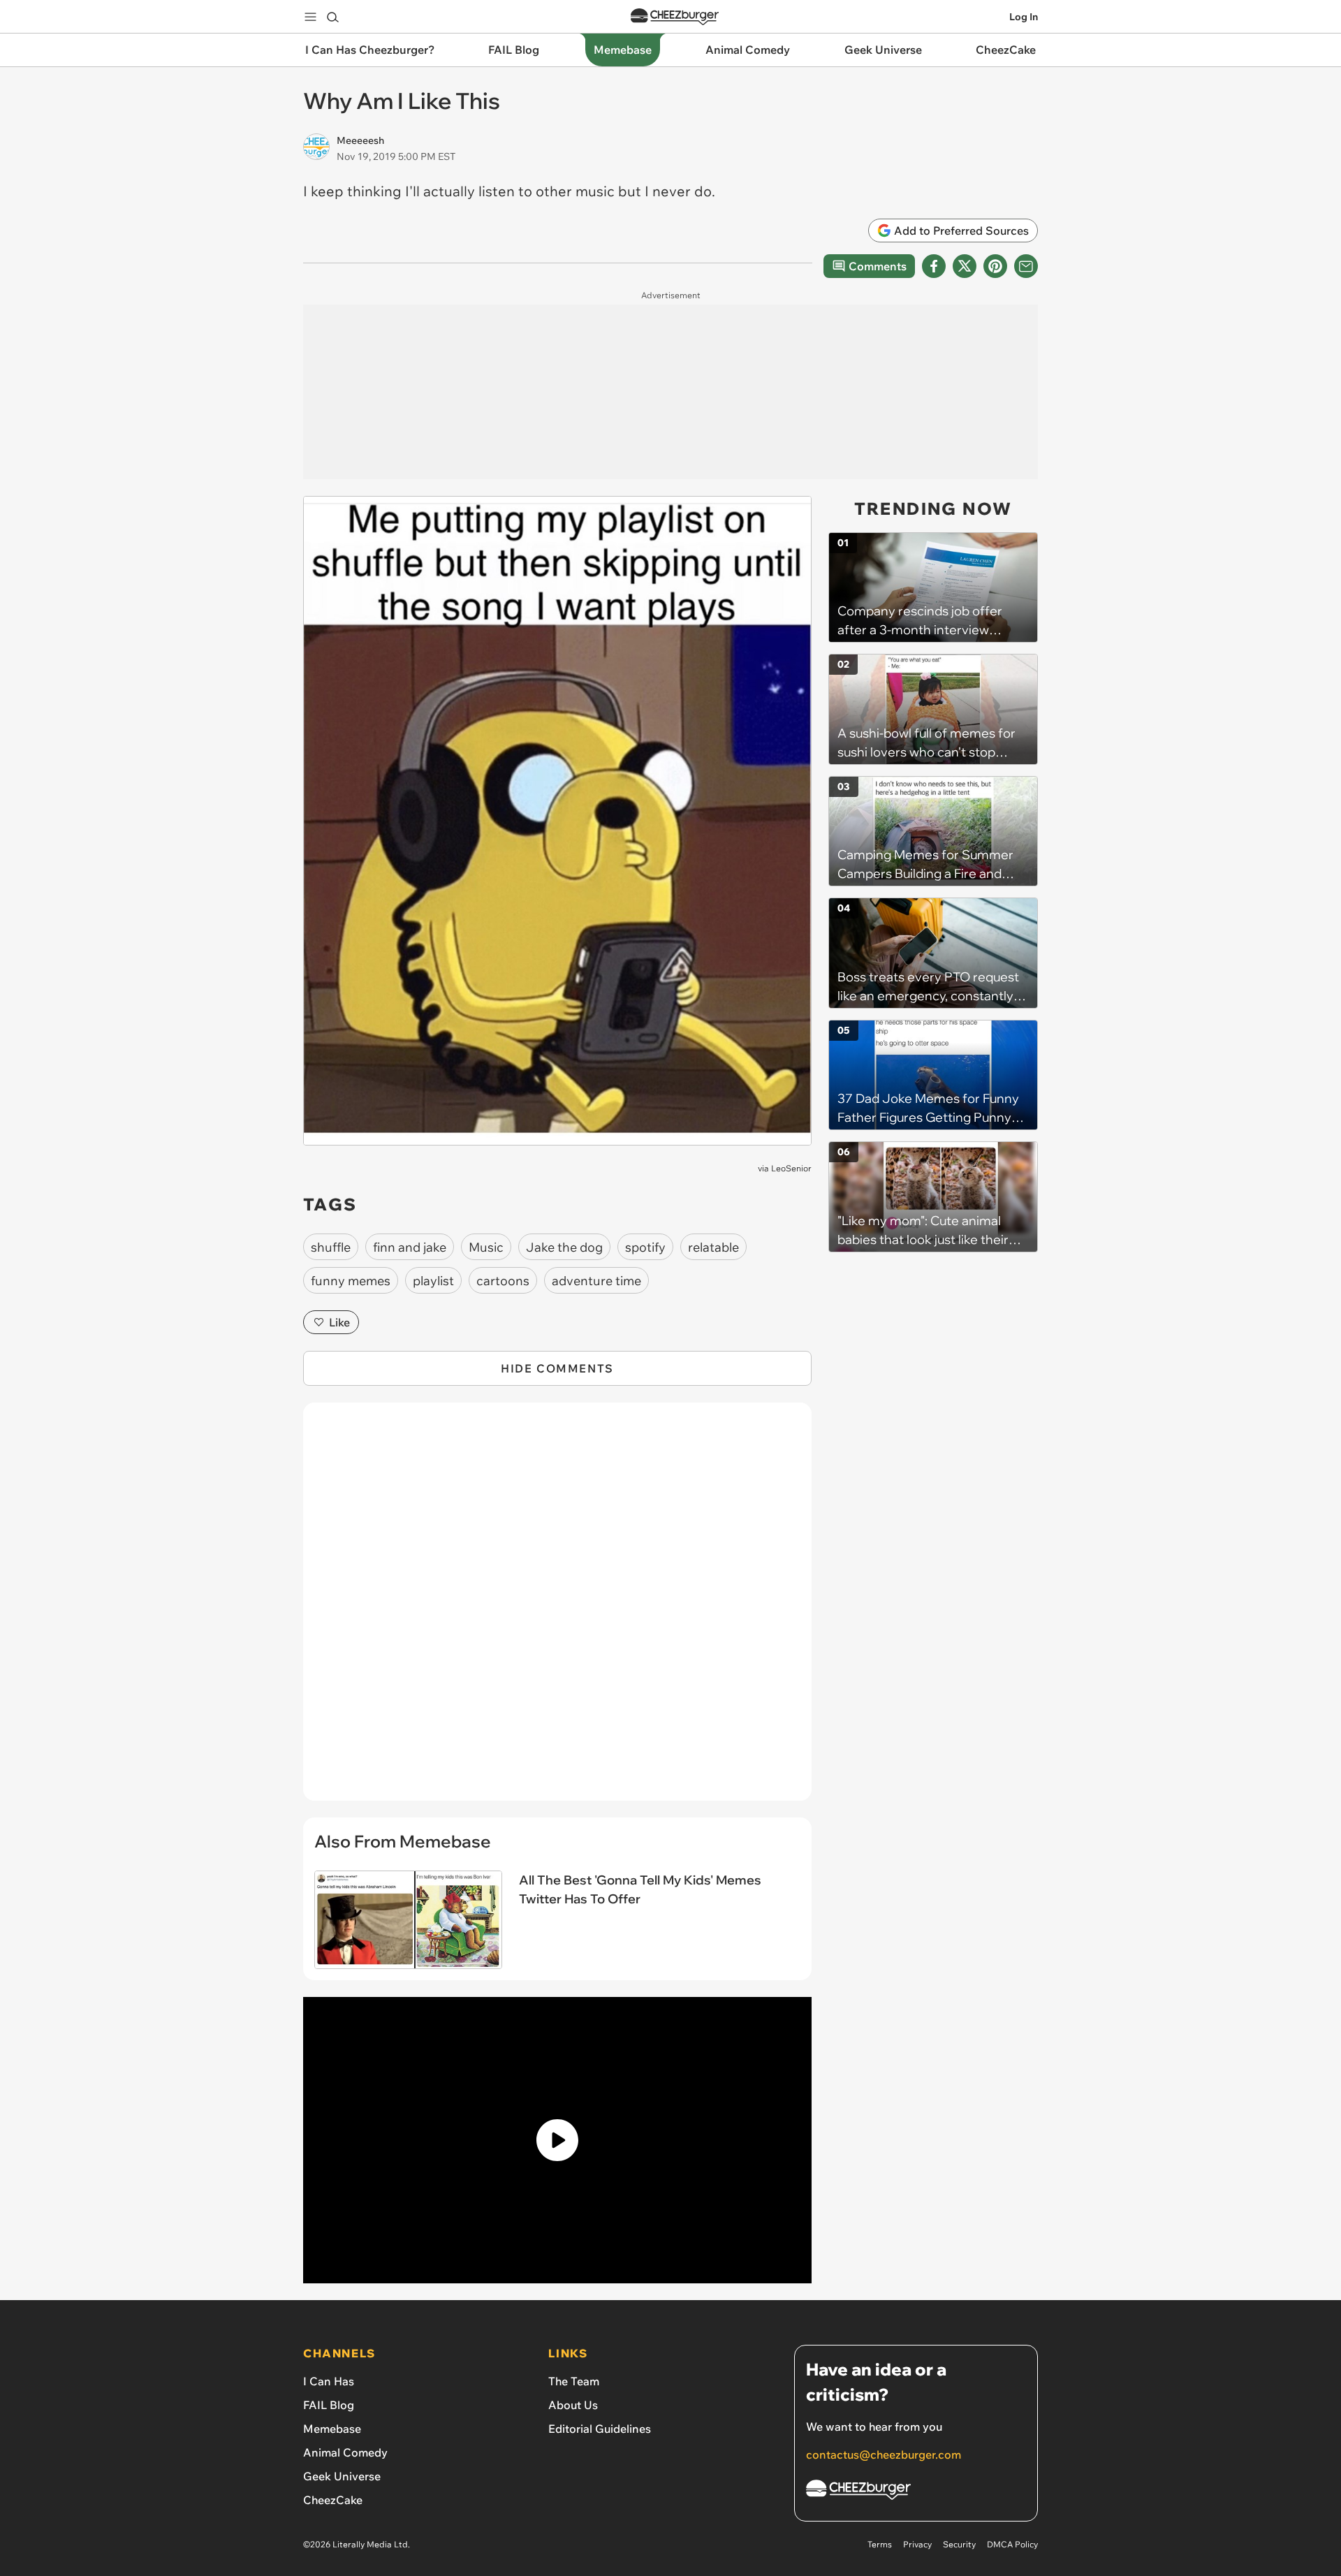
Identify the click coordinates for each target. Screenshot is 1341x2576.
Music (486, 1247)
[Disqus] (557, 1609)
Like (339, 1322)
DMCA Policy (1012, 2544)
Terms (880, 2544)
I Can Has (329, 2381)
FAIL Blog (329, 2405)
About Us (573, 2405)
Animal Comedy (345, 2452)
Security (959, 2544)
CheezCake (333, 2500)
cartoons (503, 1281)
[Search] (332, 17)
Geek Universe (342, 2476)
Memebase (332, 2429)
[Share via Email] (1026, 266)
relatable (713, 1247)
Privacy (917, 2544)
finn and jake (410, 1247)
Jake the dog (564, 1247)
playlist (433, 1281)
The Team (574, 2381)
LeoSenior (791, 1168)
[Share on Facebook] (934, 266)
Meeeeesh (360, 140)
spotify (645, 1247)
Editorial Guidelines (600, 2429)
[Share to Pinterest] (995, 266)
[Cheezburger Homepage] (675, 17)
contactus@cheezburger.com (884, 2454)
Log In (1024, 17)
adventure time (596, 1281)
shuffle (331, 1247)
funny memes (351, 1281)
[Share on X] (965, 266)
